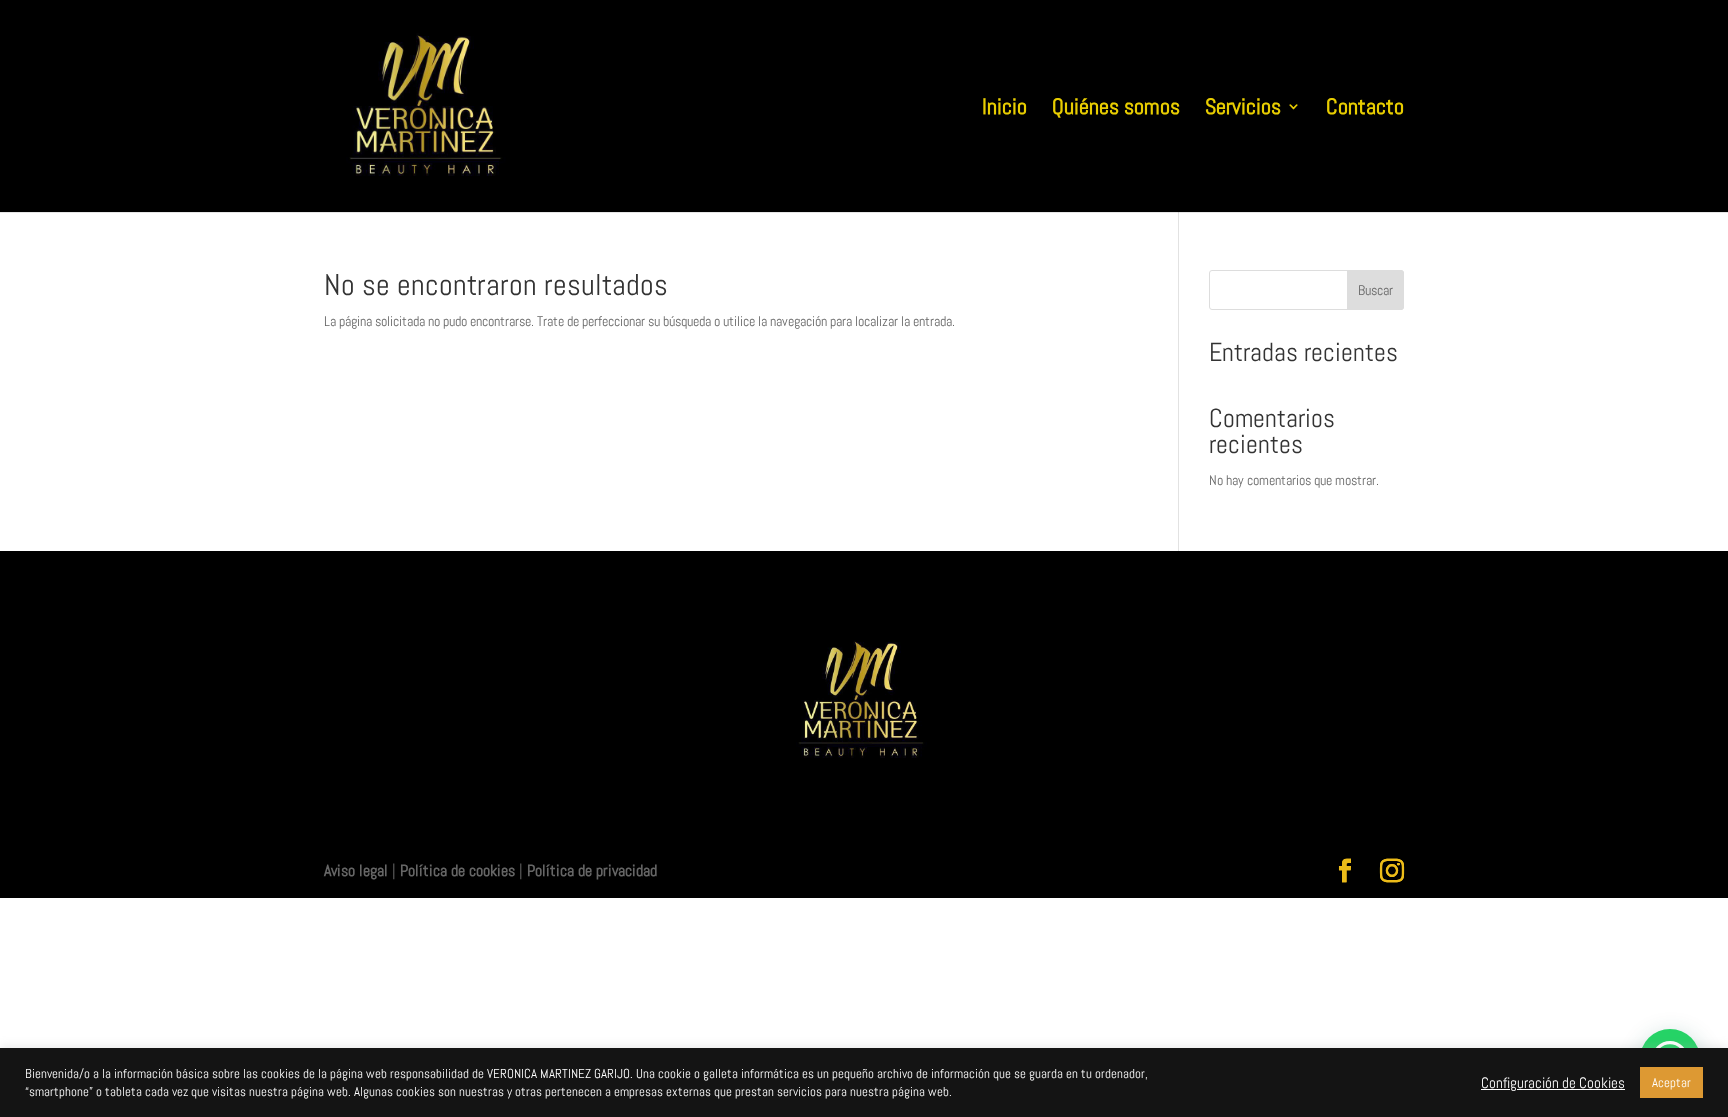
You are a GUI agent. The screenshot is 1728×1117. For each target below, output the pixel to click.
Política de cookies (457, 870)
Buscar (1375, 290)
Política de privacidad (592, 870)
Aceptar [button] (1671, 1082)
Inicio (1004, 109)
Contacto (1365, 109)
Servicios (1243, 109)
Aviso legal (356, 870)
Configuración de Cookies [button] (1553, 1083)
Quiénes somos (1116, 109)
